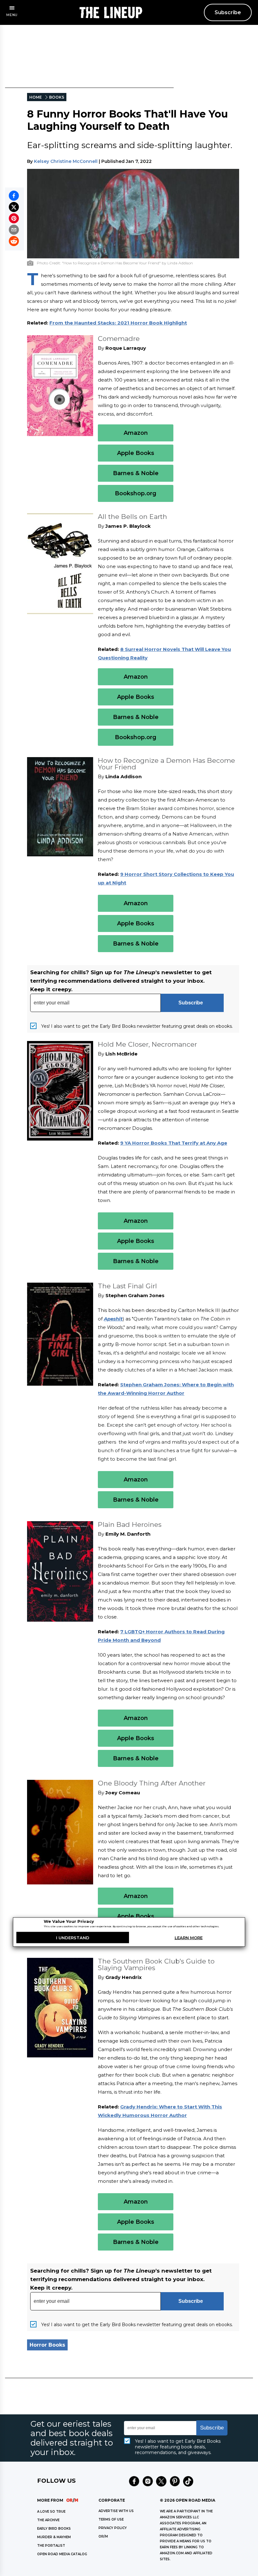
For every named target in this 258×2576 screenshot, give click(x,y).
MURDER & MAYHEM (54, 2537)
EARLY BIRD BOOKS (54, 2529)
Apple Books (136, 453)
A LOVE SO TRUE (51, 2512)
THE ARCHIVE (48, 2520)
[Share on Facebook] (14, 196)
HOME (36, 97)
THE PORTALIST (51, 2546)
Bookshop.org (136, 493)
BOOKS (57, 97)
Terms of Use (111, 2519)
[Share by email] (14, 230)
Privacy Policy (113, 2528)
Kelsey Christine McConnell (66, 161)
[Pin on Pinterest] (14, 218)
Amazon (136, 433)
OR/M (103, 2536)
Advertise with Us (116, 2511)
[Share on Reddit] (14, 241)
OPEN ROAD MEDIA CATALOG (62, 2554)
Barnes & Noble (136, 473)
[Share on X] (14, 207)
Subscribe (228, 12)
